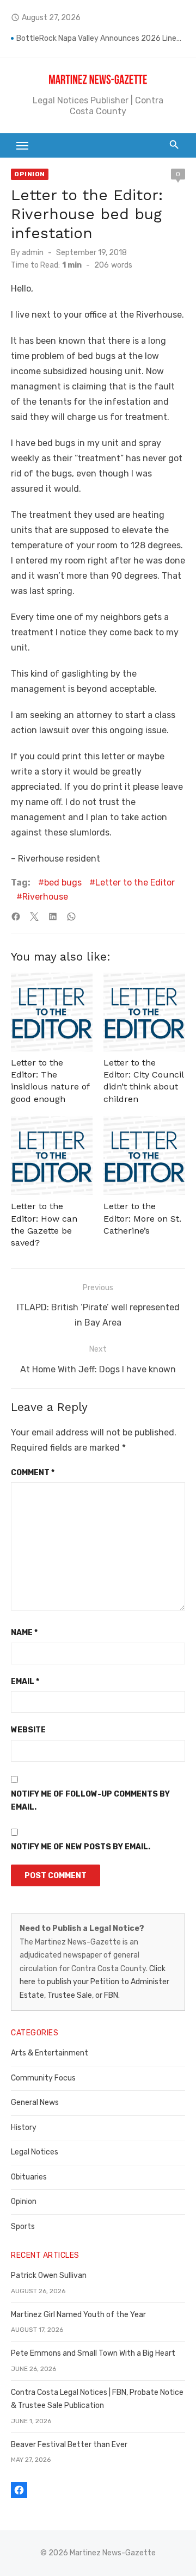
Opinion (30, 174)
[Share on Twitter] (34, 917)
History (24, 2128)
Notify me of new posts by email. (81, 1847)
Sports (23, 2227)
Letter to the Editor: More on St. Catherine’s (142, 1218)
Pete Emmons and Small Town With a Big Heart (93, 2353)
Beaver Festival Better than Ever (69, 2445)
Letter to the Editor (135, 883)
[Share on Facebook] (16, 917)
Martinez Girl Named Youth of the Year (78, 2315)
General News (35, 2103)
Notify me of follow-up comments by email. (90, 1801)
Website (28, 1730)
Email (25, 1682)
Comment (33, 1473)
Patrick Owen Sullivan (49, 2275)
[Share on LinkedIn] (53, 917)
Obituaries (29, 2177)
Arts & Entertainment (50, 2053)
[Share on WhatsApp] (71, 917)
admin (33, 253)
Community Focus (43, 2078)
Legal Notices (35, 2152)
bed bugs (63, 883)
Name (24, 1633)
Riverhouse (45, 897)
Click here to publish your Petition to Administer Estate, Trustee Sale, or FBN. (94, 1982)
